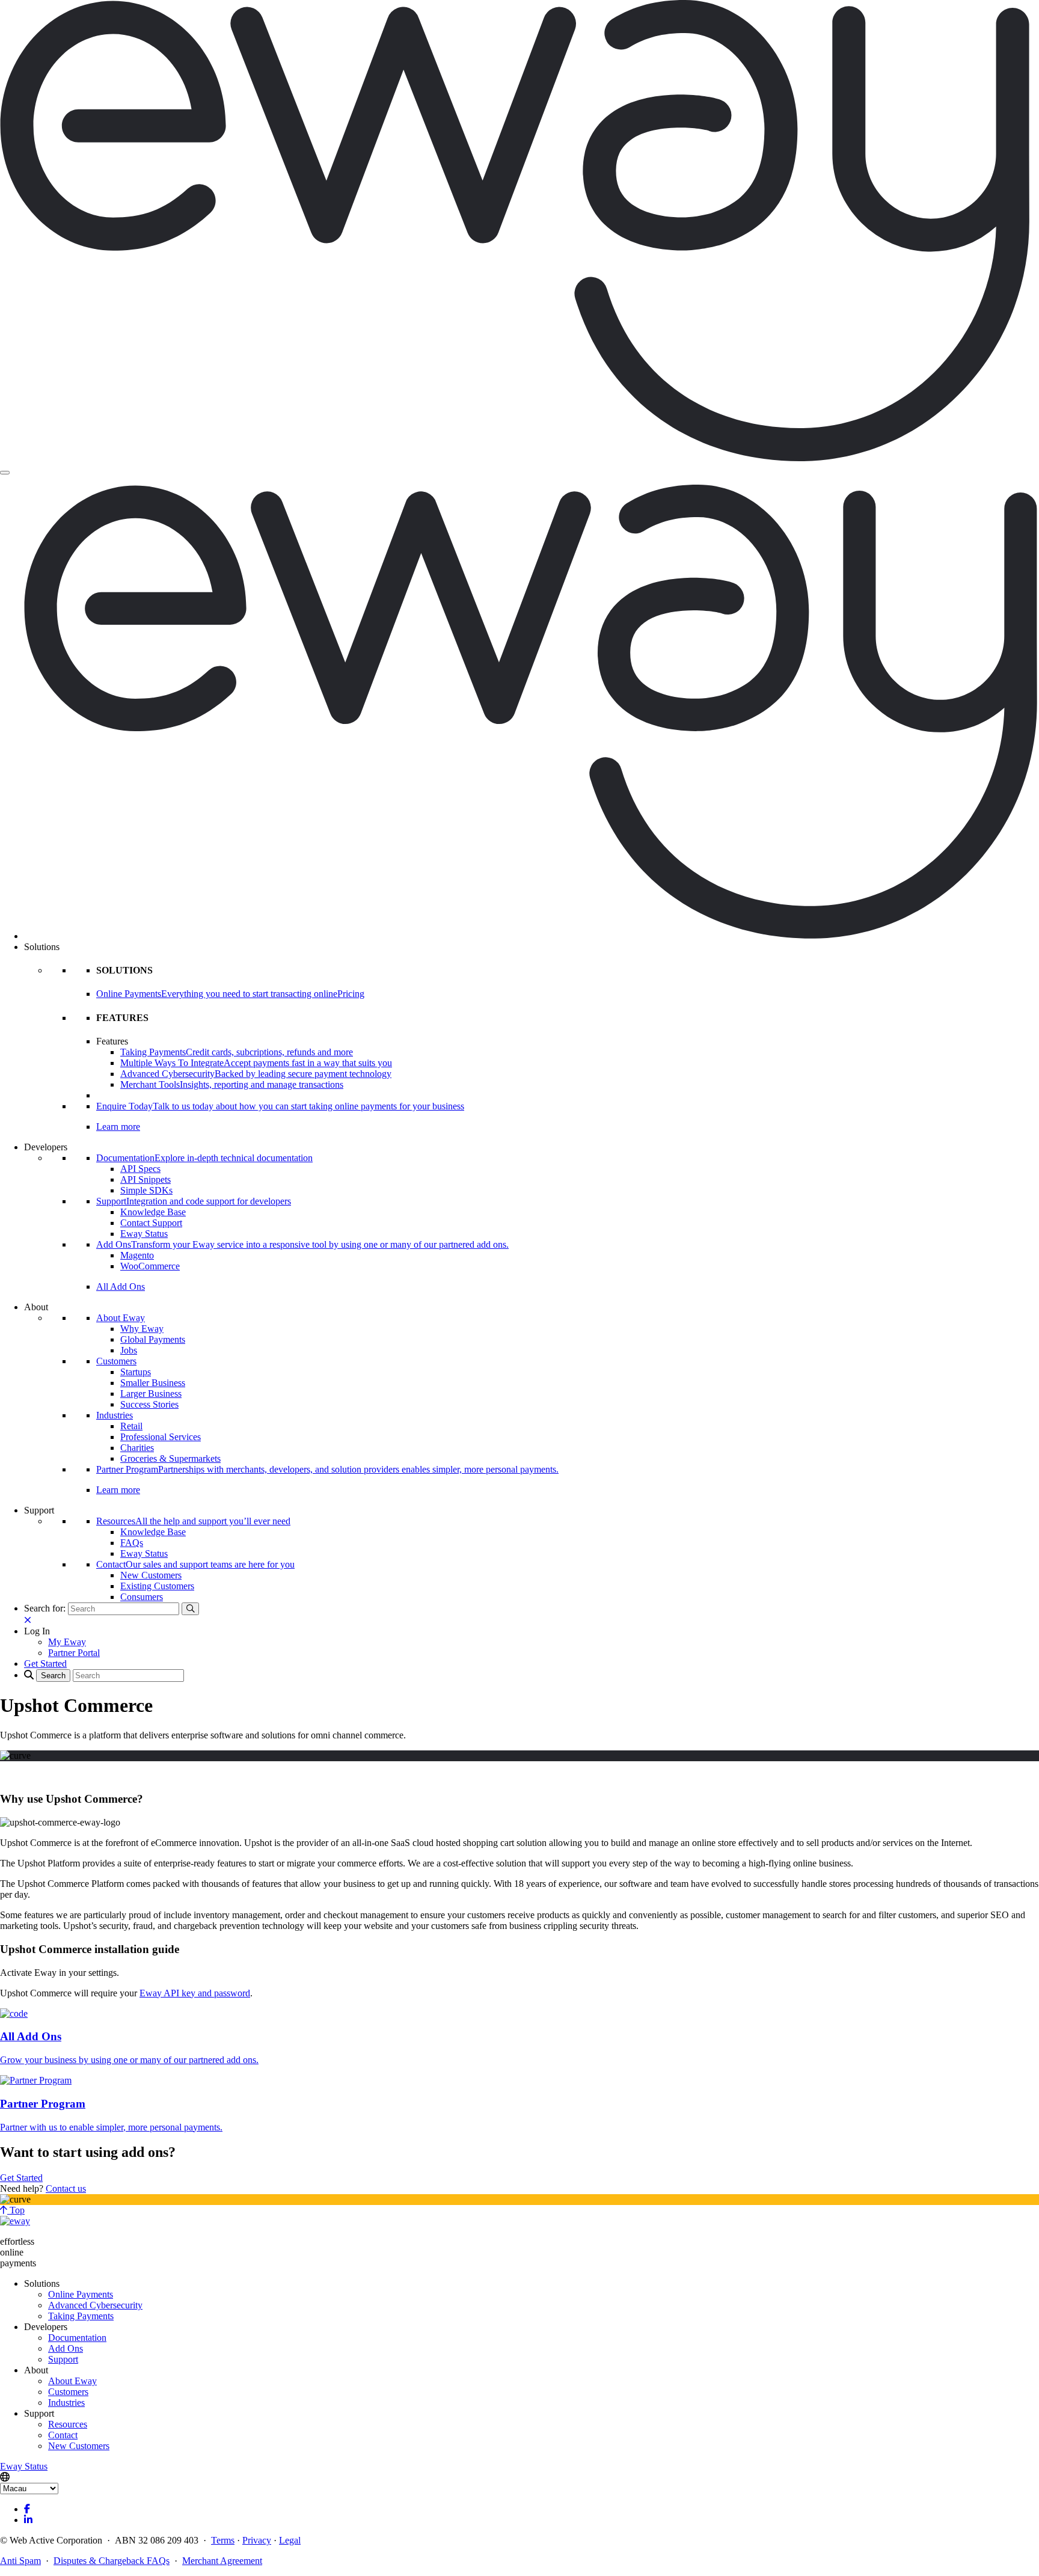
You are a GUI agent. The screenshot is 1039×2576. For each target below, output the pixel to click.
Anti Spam (20, 2561)
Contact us (66, 2188)
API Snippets (146, 1179)
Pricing (351, 994)
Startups (136, 1372)
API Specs (140, 1169)
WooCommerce (150, 1266)
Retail (131, 1426)
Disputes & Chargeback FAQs (112, 2561)
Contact (63, 2435)
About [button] (36, 1307)
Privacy (257, 2540)
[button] (37, 1631)
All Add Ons (121, 1286)
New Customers (151, 1575)
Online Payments (81, 2294)
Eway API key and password (195, 1993)
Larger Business (151, 1394)
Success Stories (149, 1404)
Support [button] (39, 1510)
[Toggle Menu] (5, 473)
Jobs (129, 1350)
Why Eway (142, 1329)
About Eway (121, 1318)
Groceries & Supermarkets (170, 1458)
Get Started (21, 2178)
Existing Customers (157, 1586)
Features (112, 1041)
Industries (115, 1415)
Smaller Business (153, 1383)
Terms (223, 2540)
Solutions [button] (42, 947)
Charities (137, 1448)
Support (63, 2359)
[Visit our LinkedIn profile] (28, 2520)
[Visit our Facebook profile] (27, 2509)
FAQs (132, 1543)
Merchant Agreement (222, 2561)
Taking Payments (81, 2316)
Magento (137, 1255)
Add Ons (66, 2348)
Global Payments (153, 1339)
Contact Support (151, 1223)
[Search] (190, 1609)
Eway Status (144, 1234)
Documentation (77, 2338)
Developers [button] (46, 1147)
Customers (116, 1361)
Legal (290, 2540)
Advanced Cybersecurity (95, 2305)
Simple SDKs (146, 1190)
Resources (68, 2424)
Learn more (118, 1127)
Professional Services (161, 1437)
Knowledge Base (153, 1212)
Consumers (142, 1597)
